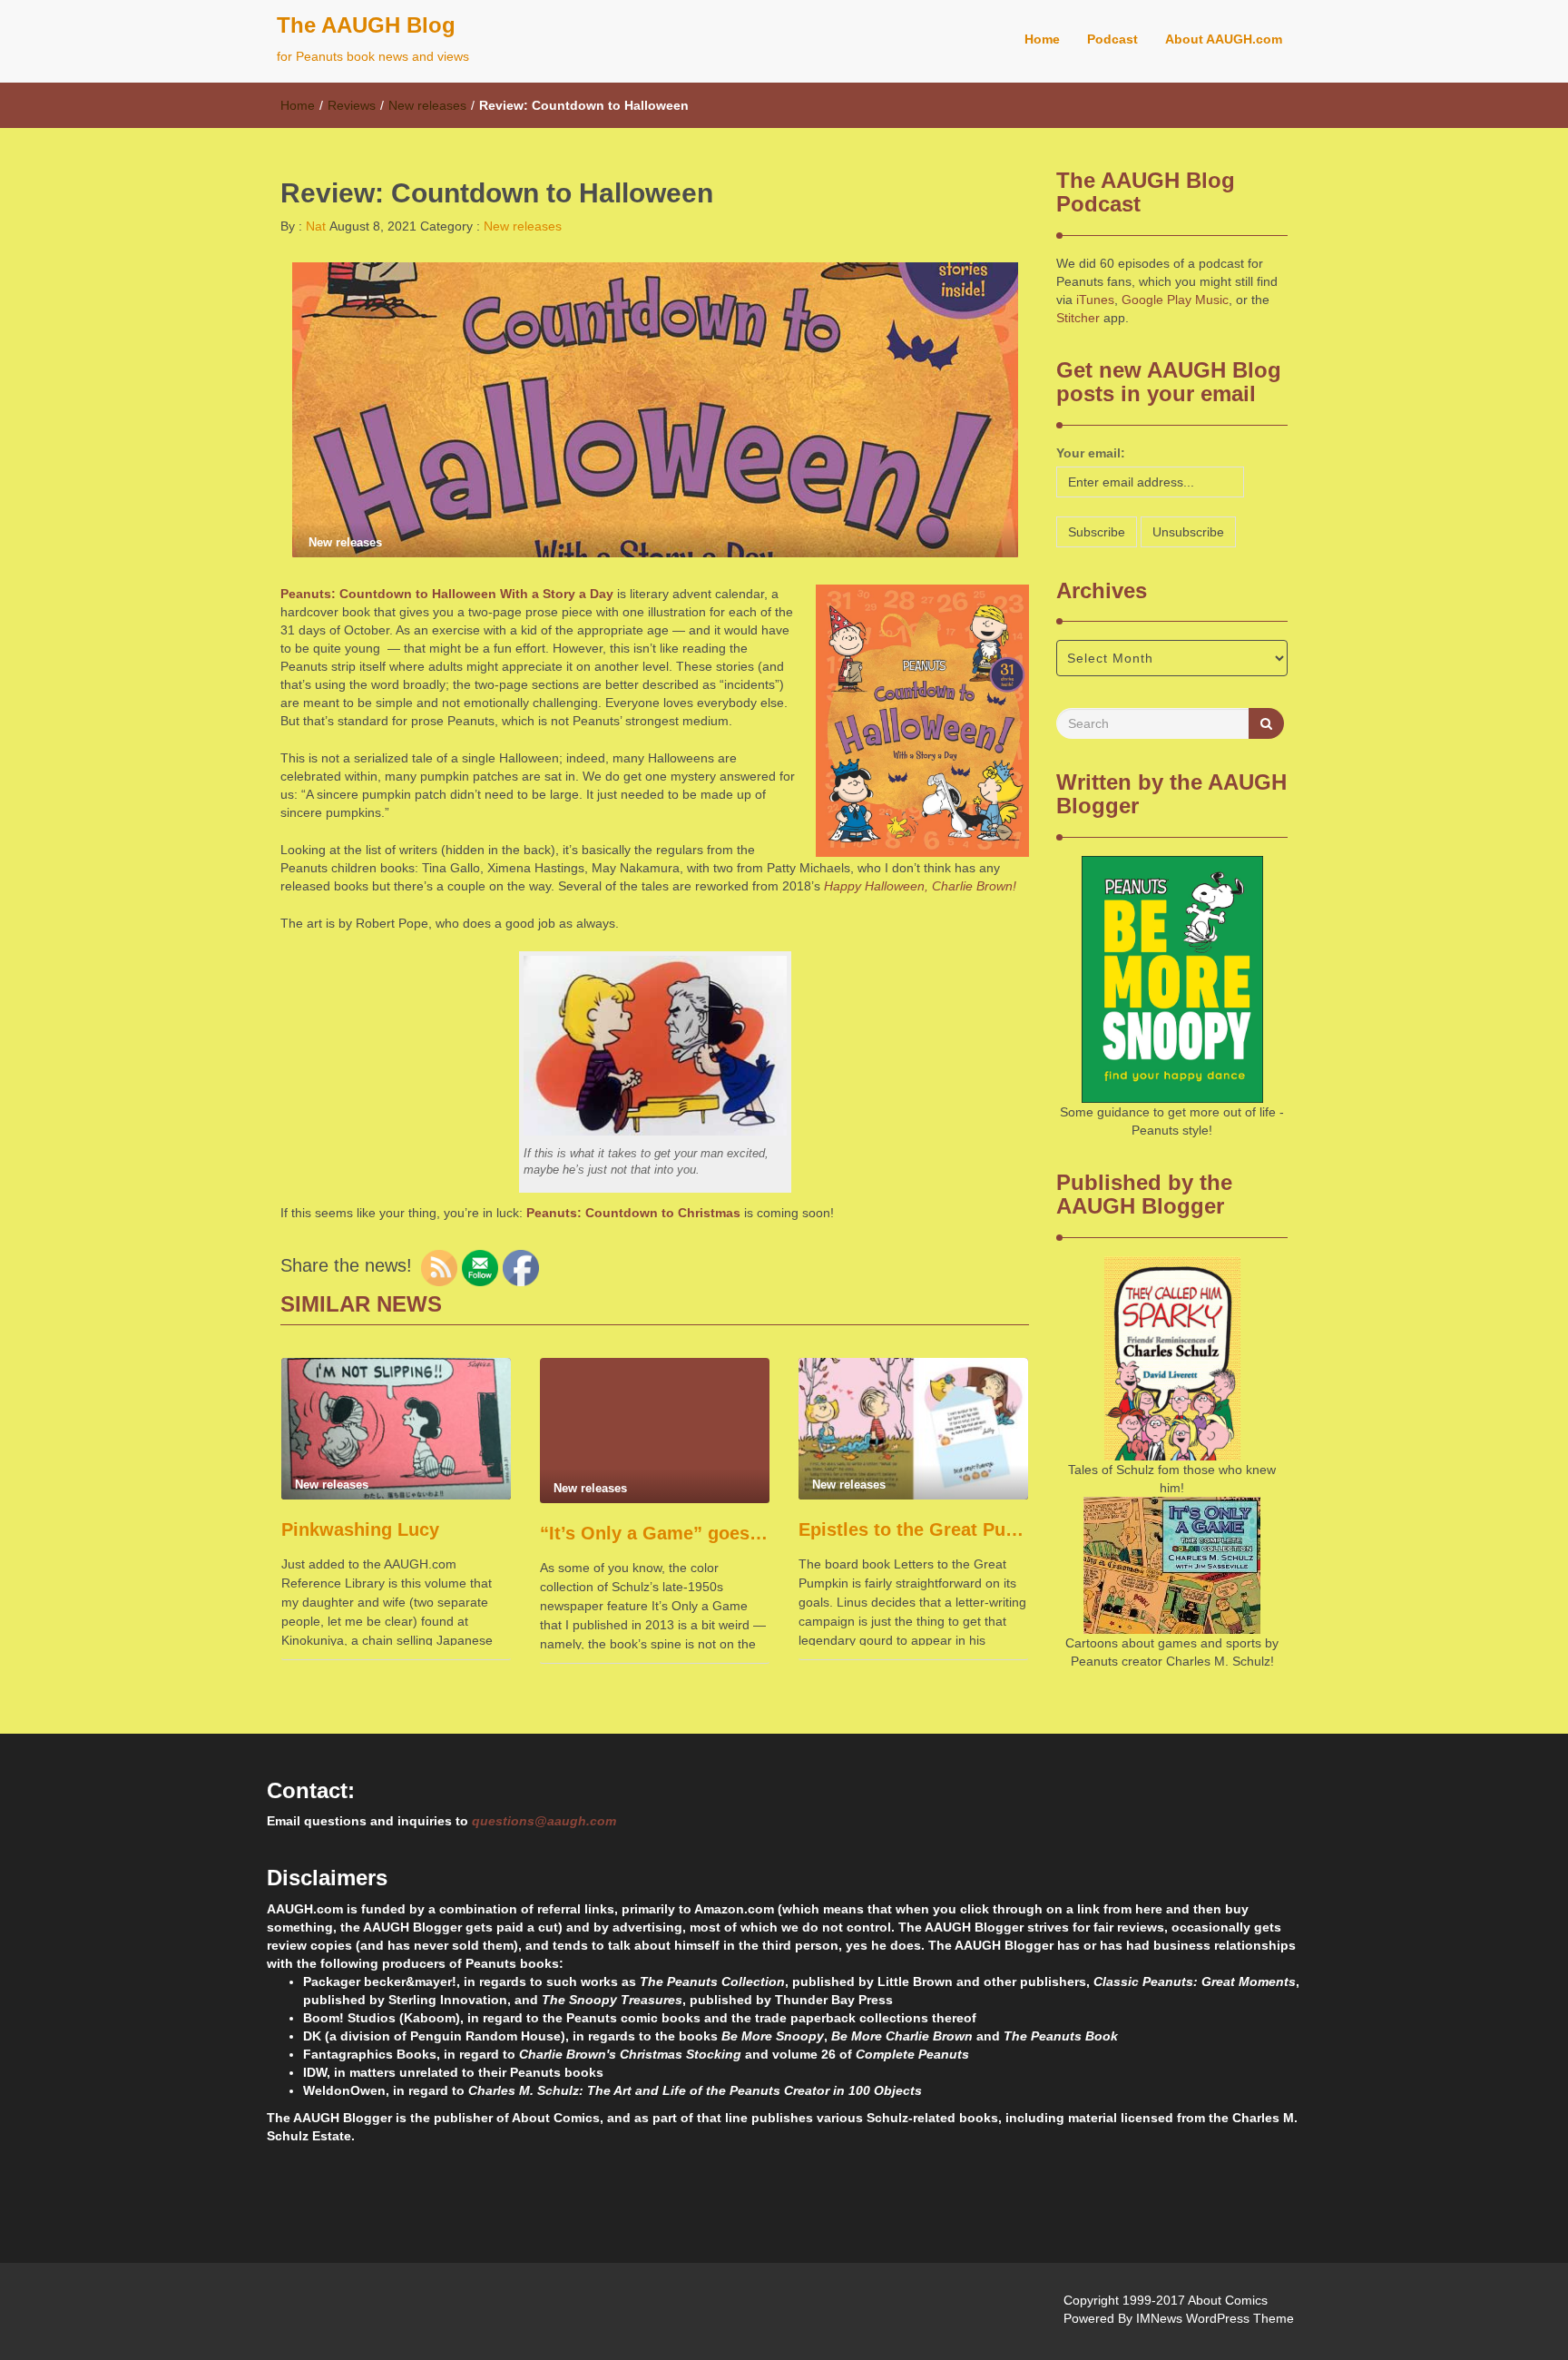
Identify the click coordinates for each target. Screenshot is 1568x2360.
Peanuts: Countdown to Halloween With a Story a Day (447, 594)
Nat (314, 226)
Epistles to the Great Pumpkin (913, 1529)
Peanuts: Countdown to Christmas (633, 1213)
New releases (427, 105)
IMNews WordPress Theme (1215, 2318)
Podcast (1112, 39)
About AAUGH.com (1224, 39)
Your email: (1091, 453)
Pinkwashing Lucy (360, 1529)
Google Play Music (1175, 300)
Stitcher (1078, 318)
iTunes (1095, 300)
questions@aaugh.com (544, 1821)
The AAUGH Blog (366, 25)
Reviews (352, 105)
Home (1042, 39)
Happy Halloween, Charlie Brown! (920, 886)
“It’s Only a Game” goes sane (655, 1533)
